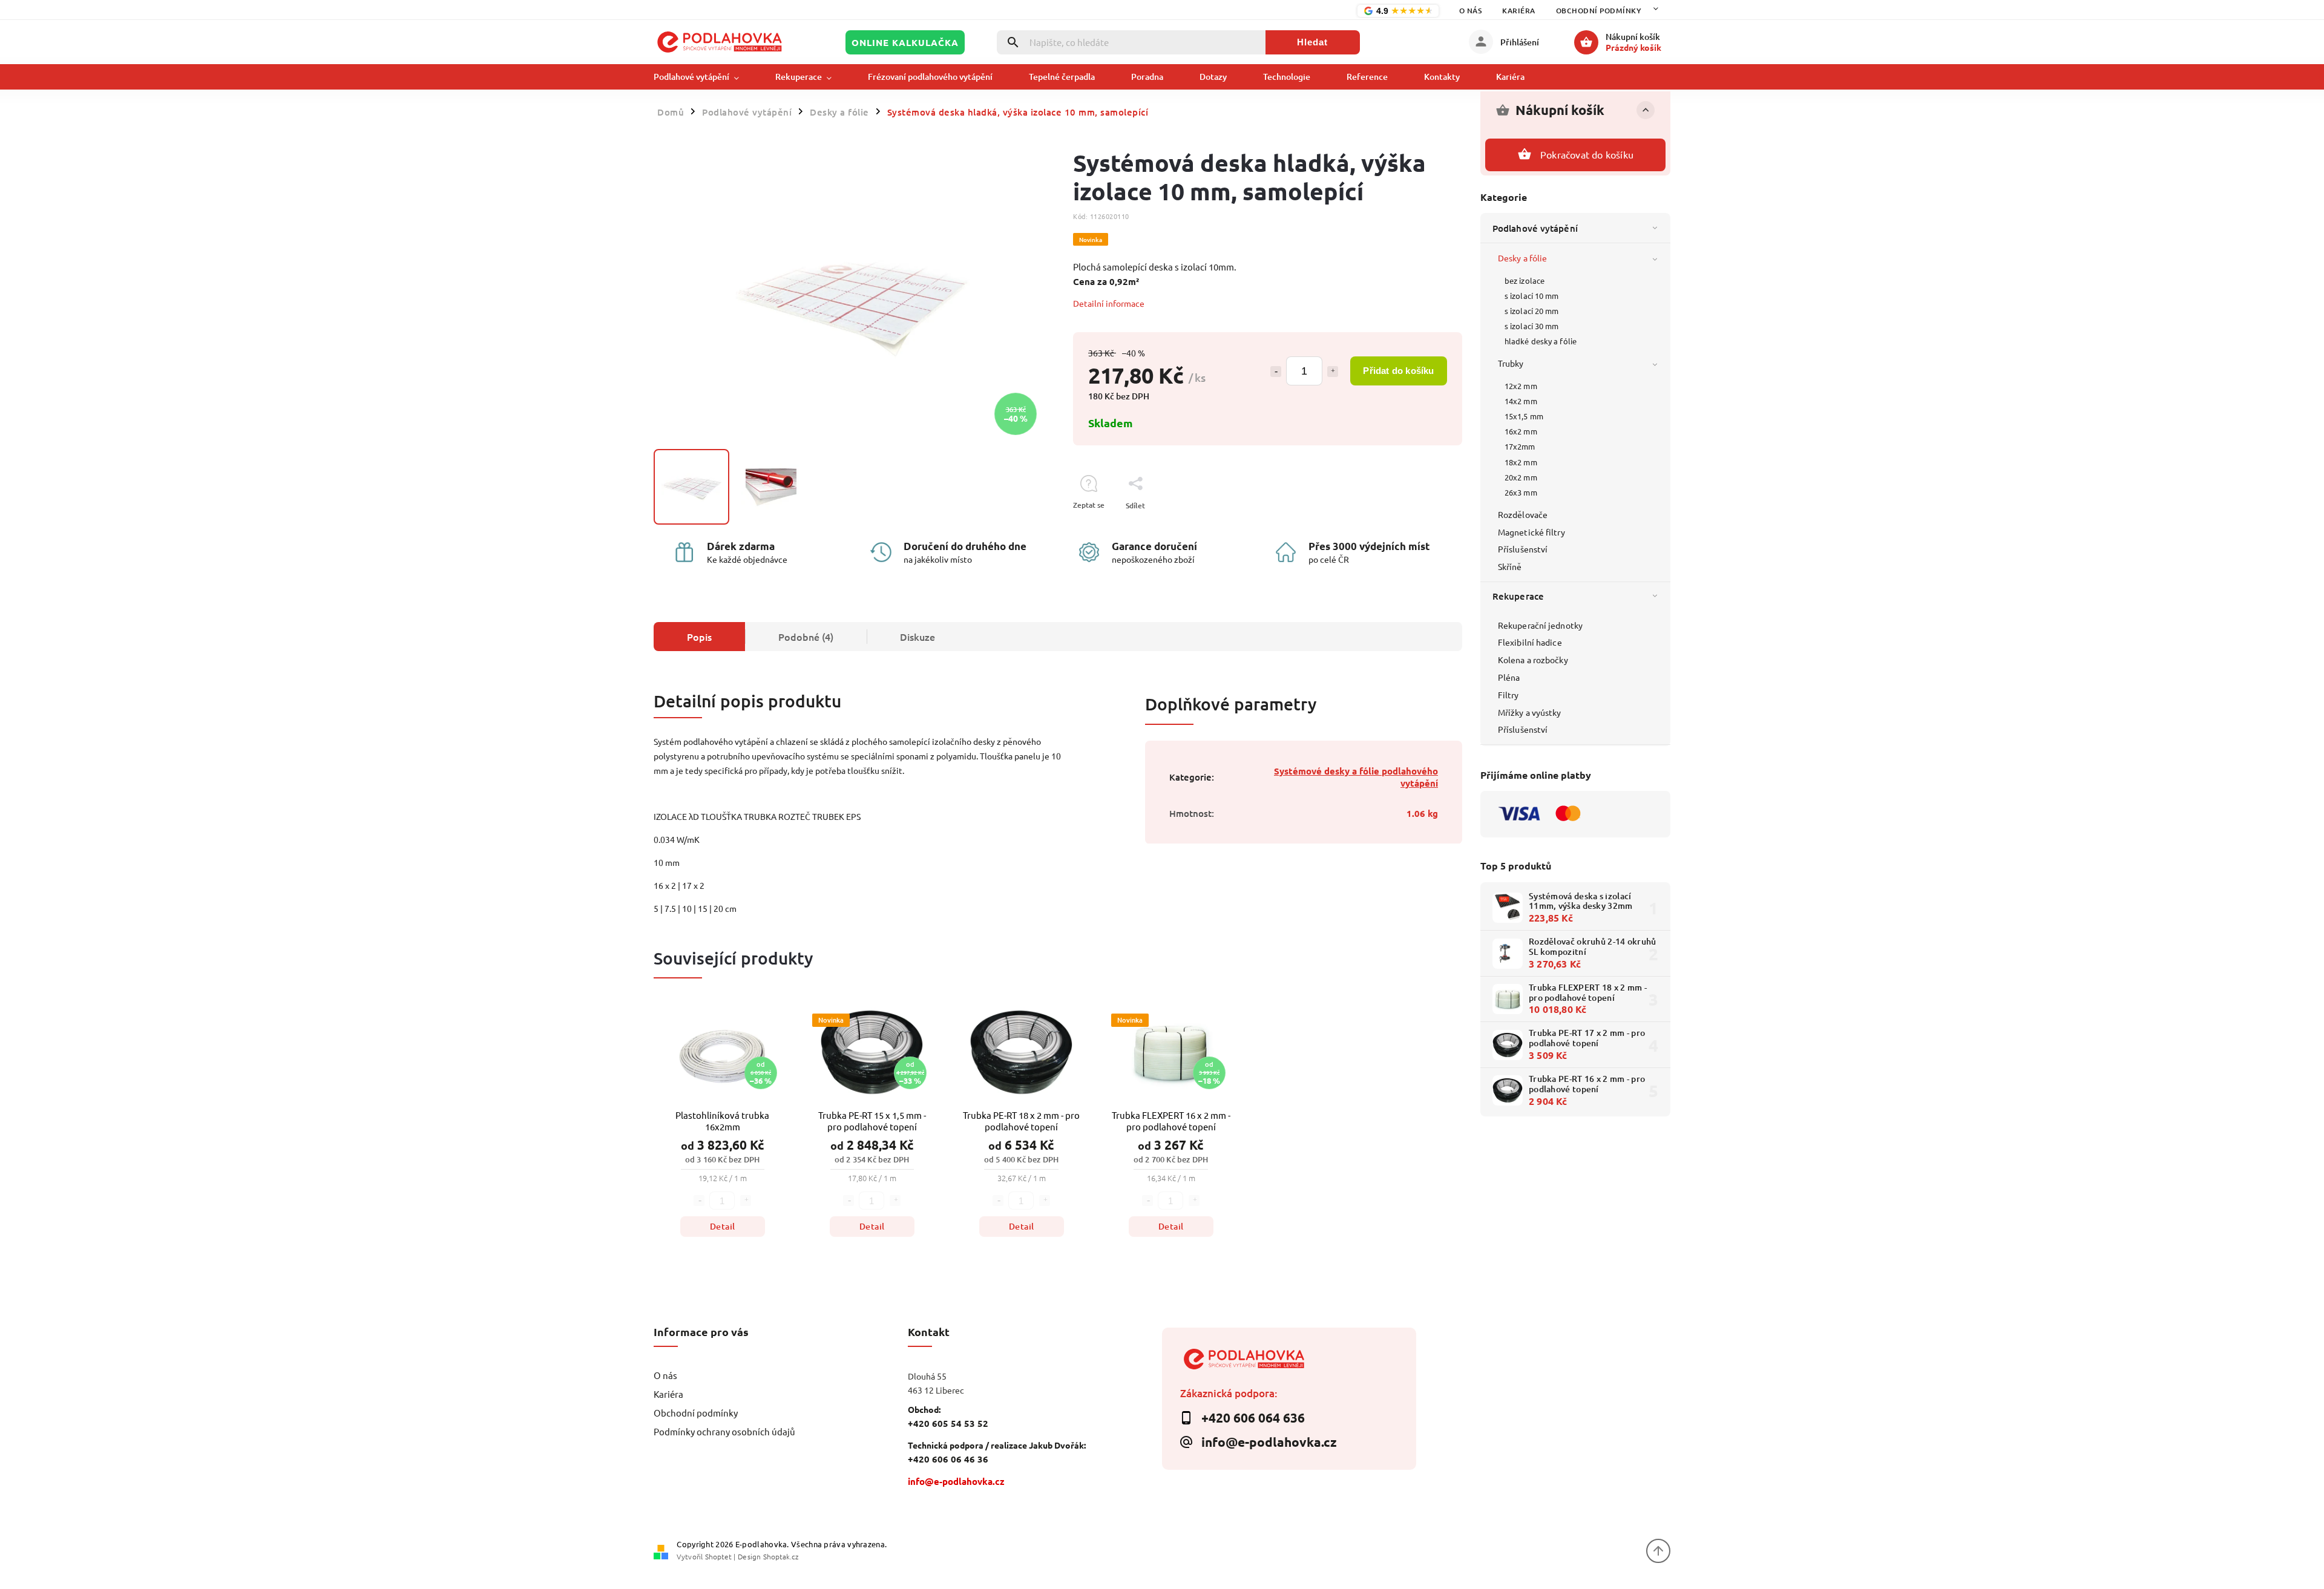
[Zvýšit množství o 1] (1333, 372)
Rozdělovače (1523, 514)
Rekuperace (1518, 596)
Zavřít (1425, 527)
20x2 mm (1521, 477)
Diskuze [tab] (917, 637)
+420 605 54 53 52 (948, 1423)
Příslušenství (1523, 549)
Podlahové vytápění (1535, 228)
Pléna (1509, 677)
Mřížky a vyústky (1530, 712)
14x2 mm (1521, 401)
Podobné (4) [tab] (806, 637)
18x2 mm (1521, 462)
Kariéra (1519, 11)
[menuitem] (705, 77)
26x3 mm (1521, 492)
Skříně (1510, 566)
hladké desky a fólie (1541, 341)
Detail (723, 1226)
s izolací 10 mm (1532, 296)
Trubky (1511, 363)
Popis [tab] (699, 637)
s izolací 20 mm (1532, 311)
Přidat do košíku (1398, 371)
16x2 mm (1521, 431)
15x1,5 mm (1524, 416)
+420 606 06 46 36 (948, 1459)
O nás (1471, 11)
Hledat (1312, 42)
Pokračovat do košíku (1587, 154)
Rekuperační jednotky (1540, 625)
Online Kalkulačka (905, 42)
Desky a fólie (1522, 258)
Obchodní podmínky (1599, 11)
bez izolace (1525, 280)
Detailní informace (1109, 303)
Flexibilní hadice (1530, 642)
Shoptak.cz (781, 1556)
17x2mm (1520, 446)
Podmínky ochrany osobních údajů (724, 1431)
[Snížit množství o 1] (1276, 372)
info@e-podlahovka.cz (956, 1481)
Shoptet (718, 1556)
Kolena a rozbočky (1533, 660)
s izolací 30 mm (1532, 326)
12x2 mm (1521, 386)
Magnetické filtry (1531, 532)
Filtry (1508, 695)
